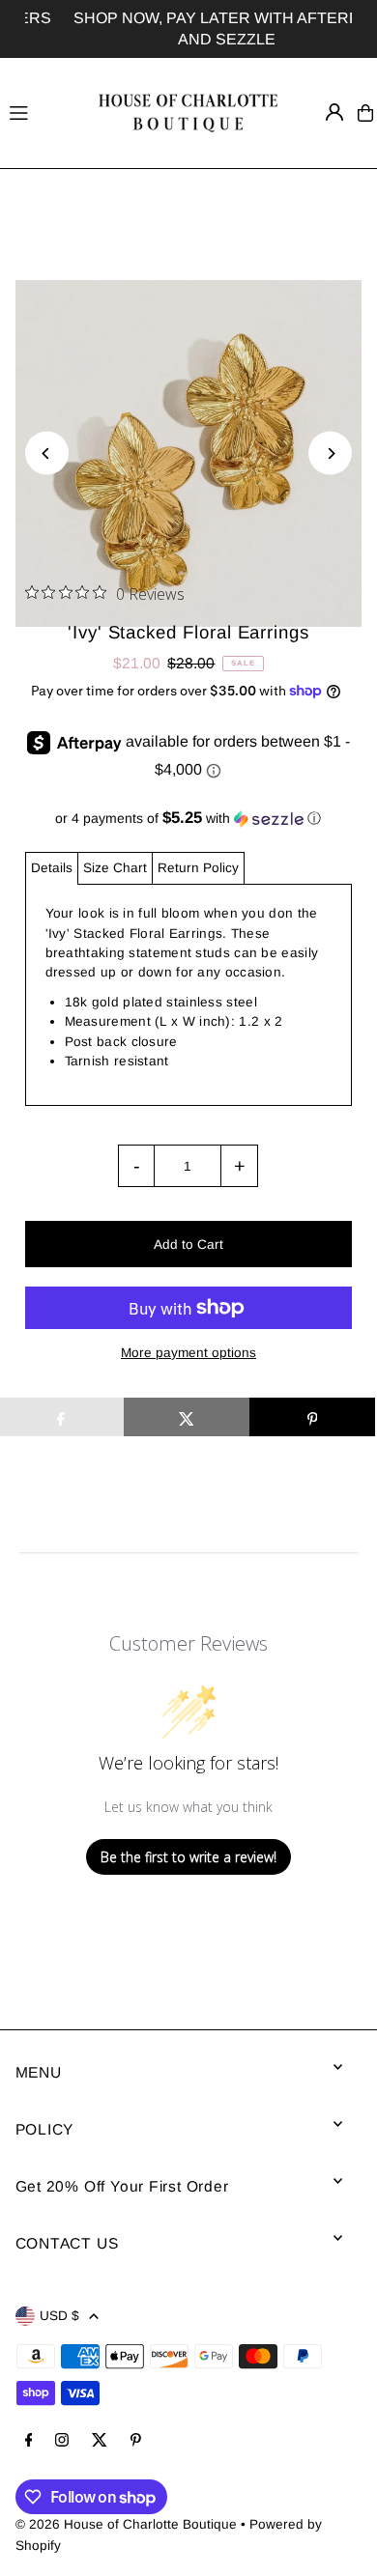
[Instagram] (62, 2441)
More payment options (188, 1353)
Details (52, 868)
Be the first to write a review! (188, 1857)
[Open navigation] (41, 112)
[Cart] (365, 113)
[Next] (330, 453)
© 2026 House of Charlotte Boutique (126, 2524)
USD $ (59, 2316)
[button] (189, 819)
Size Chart (115, 868)
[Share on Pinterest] (312, 1417)
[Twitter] (100, 2441)
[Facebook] (29, 2441)
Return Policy (198, 868)
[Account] (334, 112)
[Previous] (47, 453)
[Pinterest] (136, 2441)
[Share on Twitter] (187, 1417)
